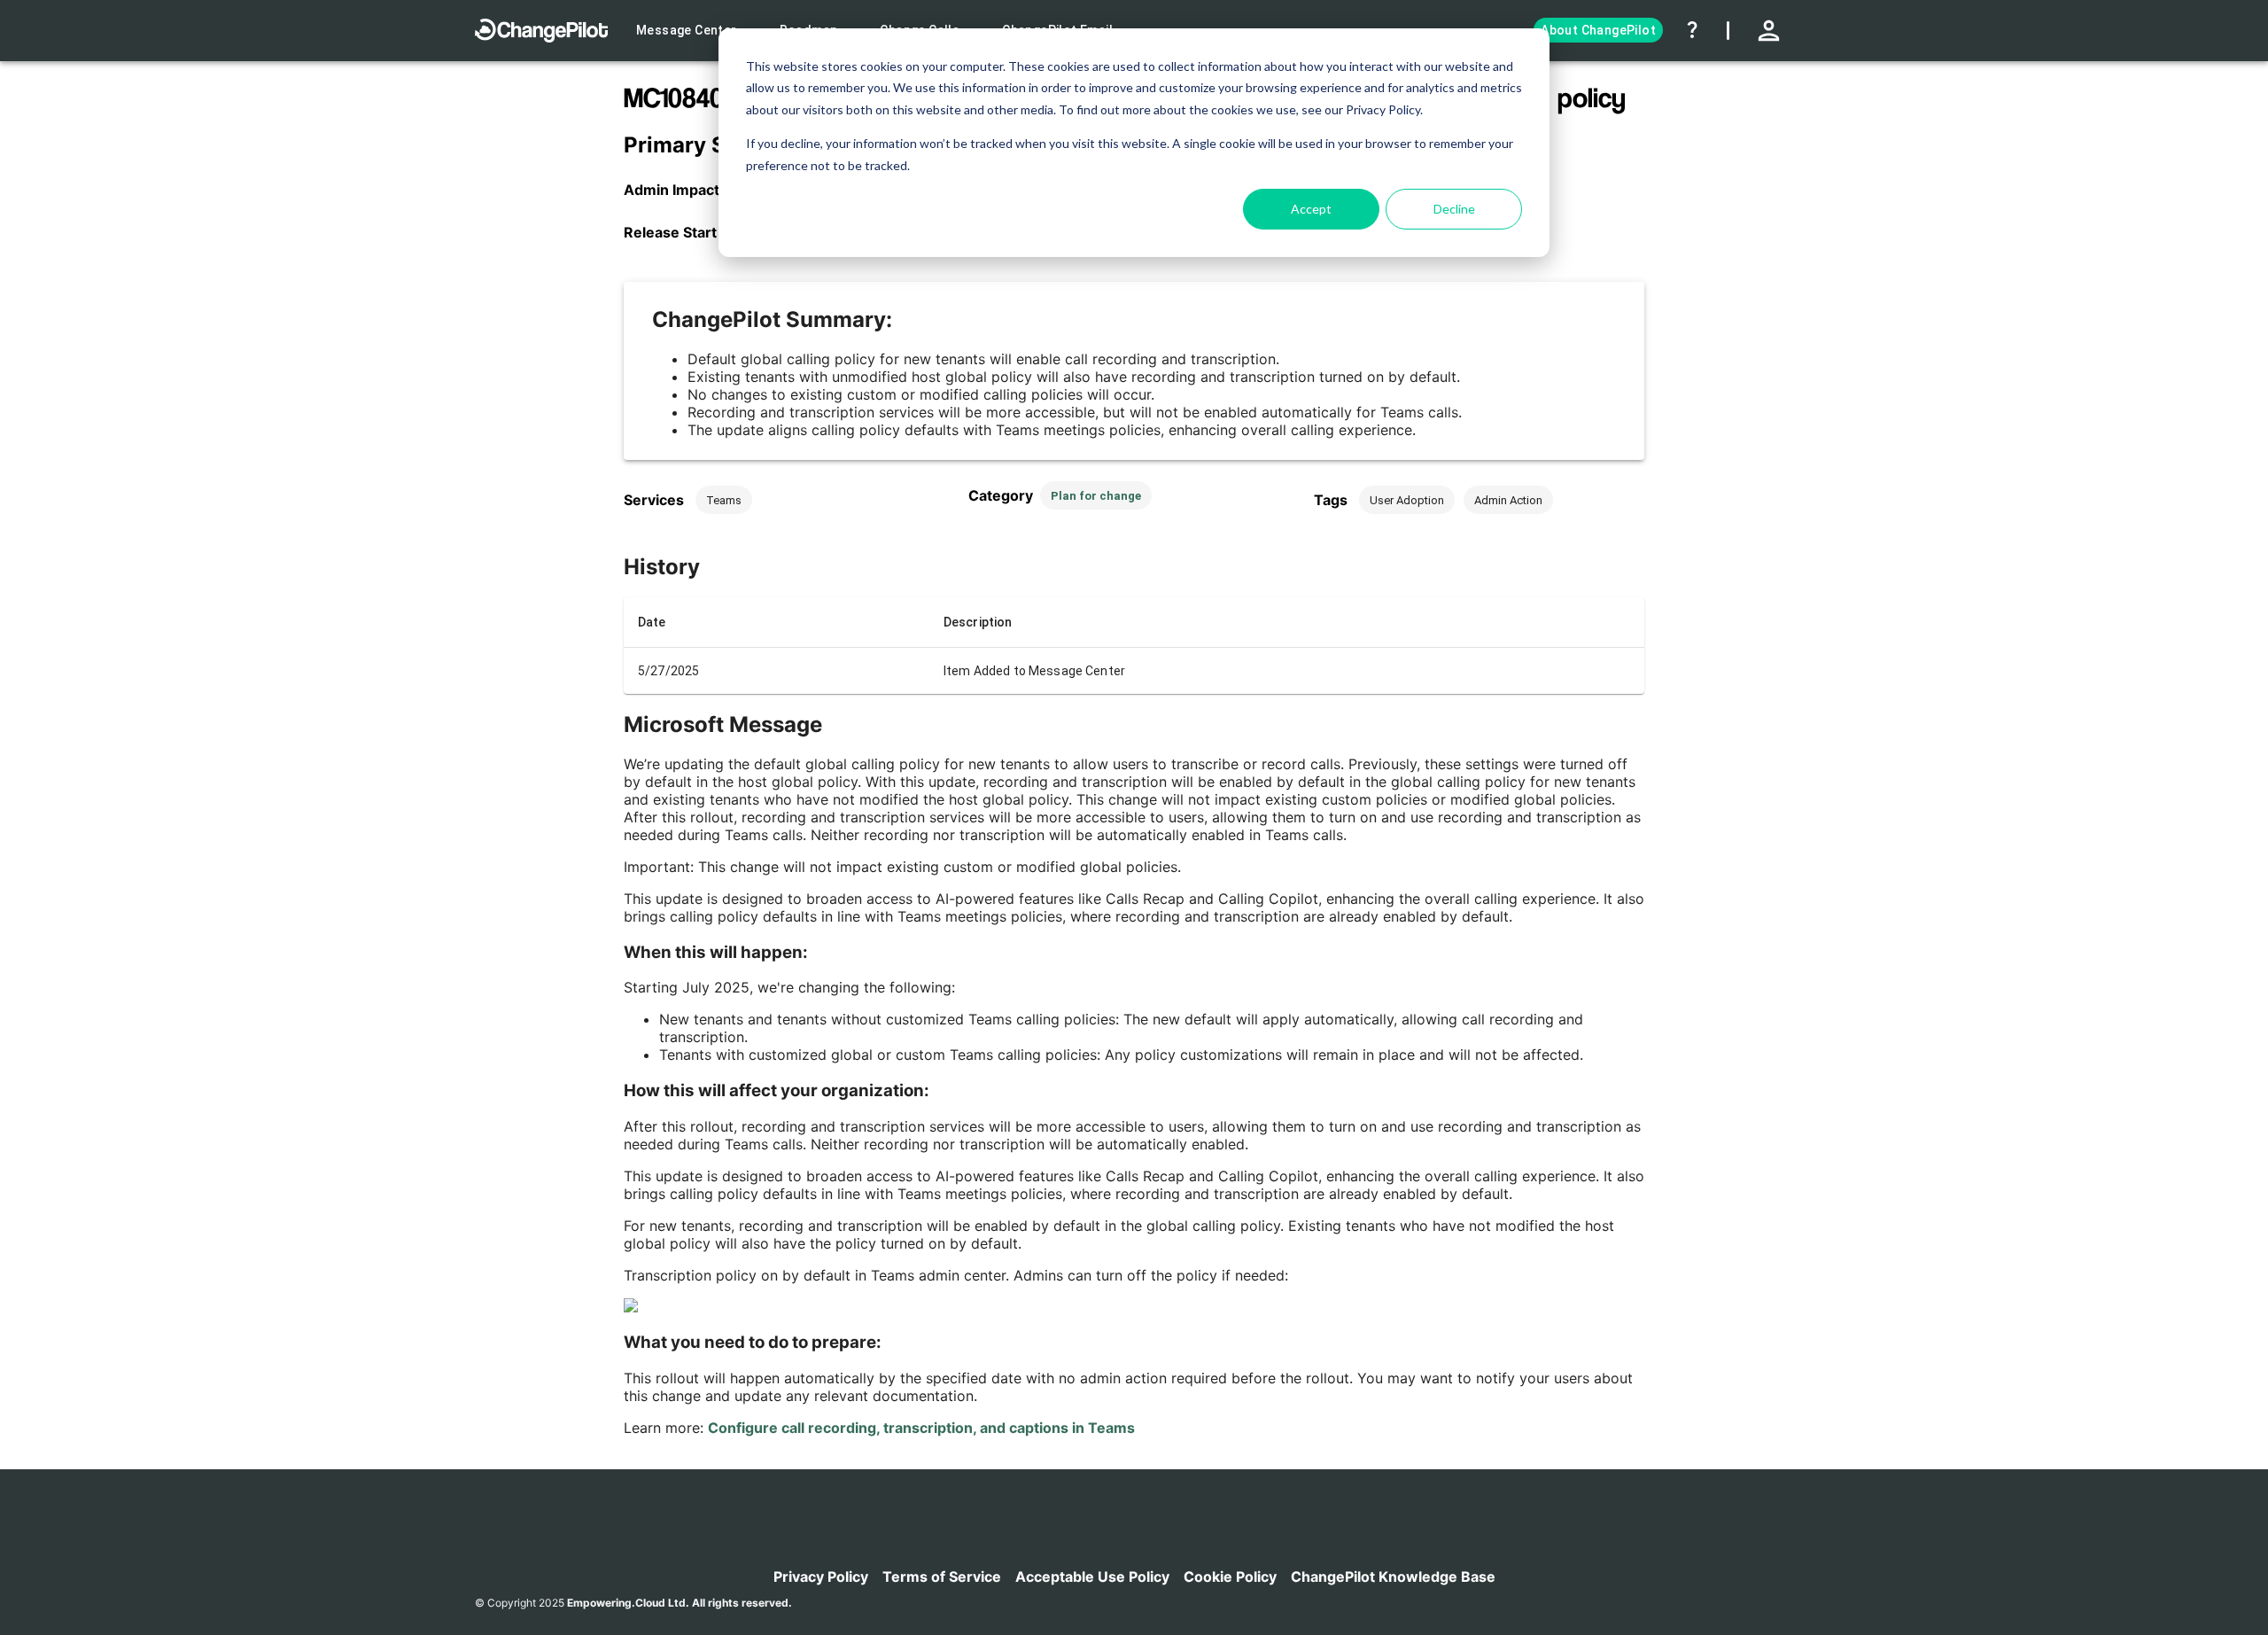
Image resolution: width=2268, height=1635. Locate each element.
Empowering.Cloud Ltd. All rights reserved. (680, 1603)
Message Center (687, 30)
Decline (1454, 209)
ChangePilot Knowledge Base (1393, 1577)
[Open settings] (1771, 31)
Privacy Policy (821, 1577)
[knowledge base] (1690, 30)
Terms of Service (942, 1577)
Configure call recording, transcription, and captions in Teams (921, 1428)
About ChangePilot (1598, 30)
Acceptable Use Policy (1092, 1577)
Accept (1311, 209)
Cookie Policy (1230, 1577)
